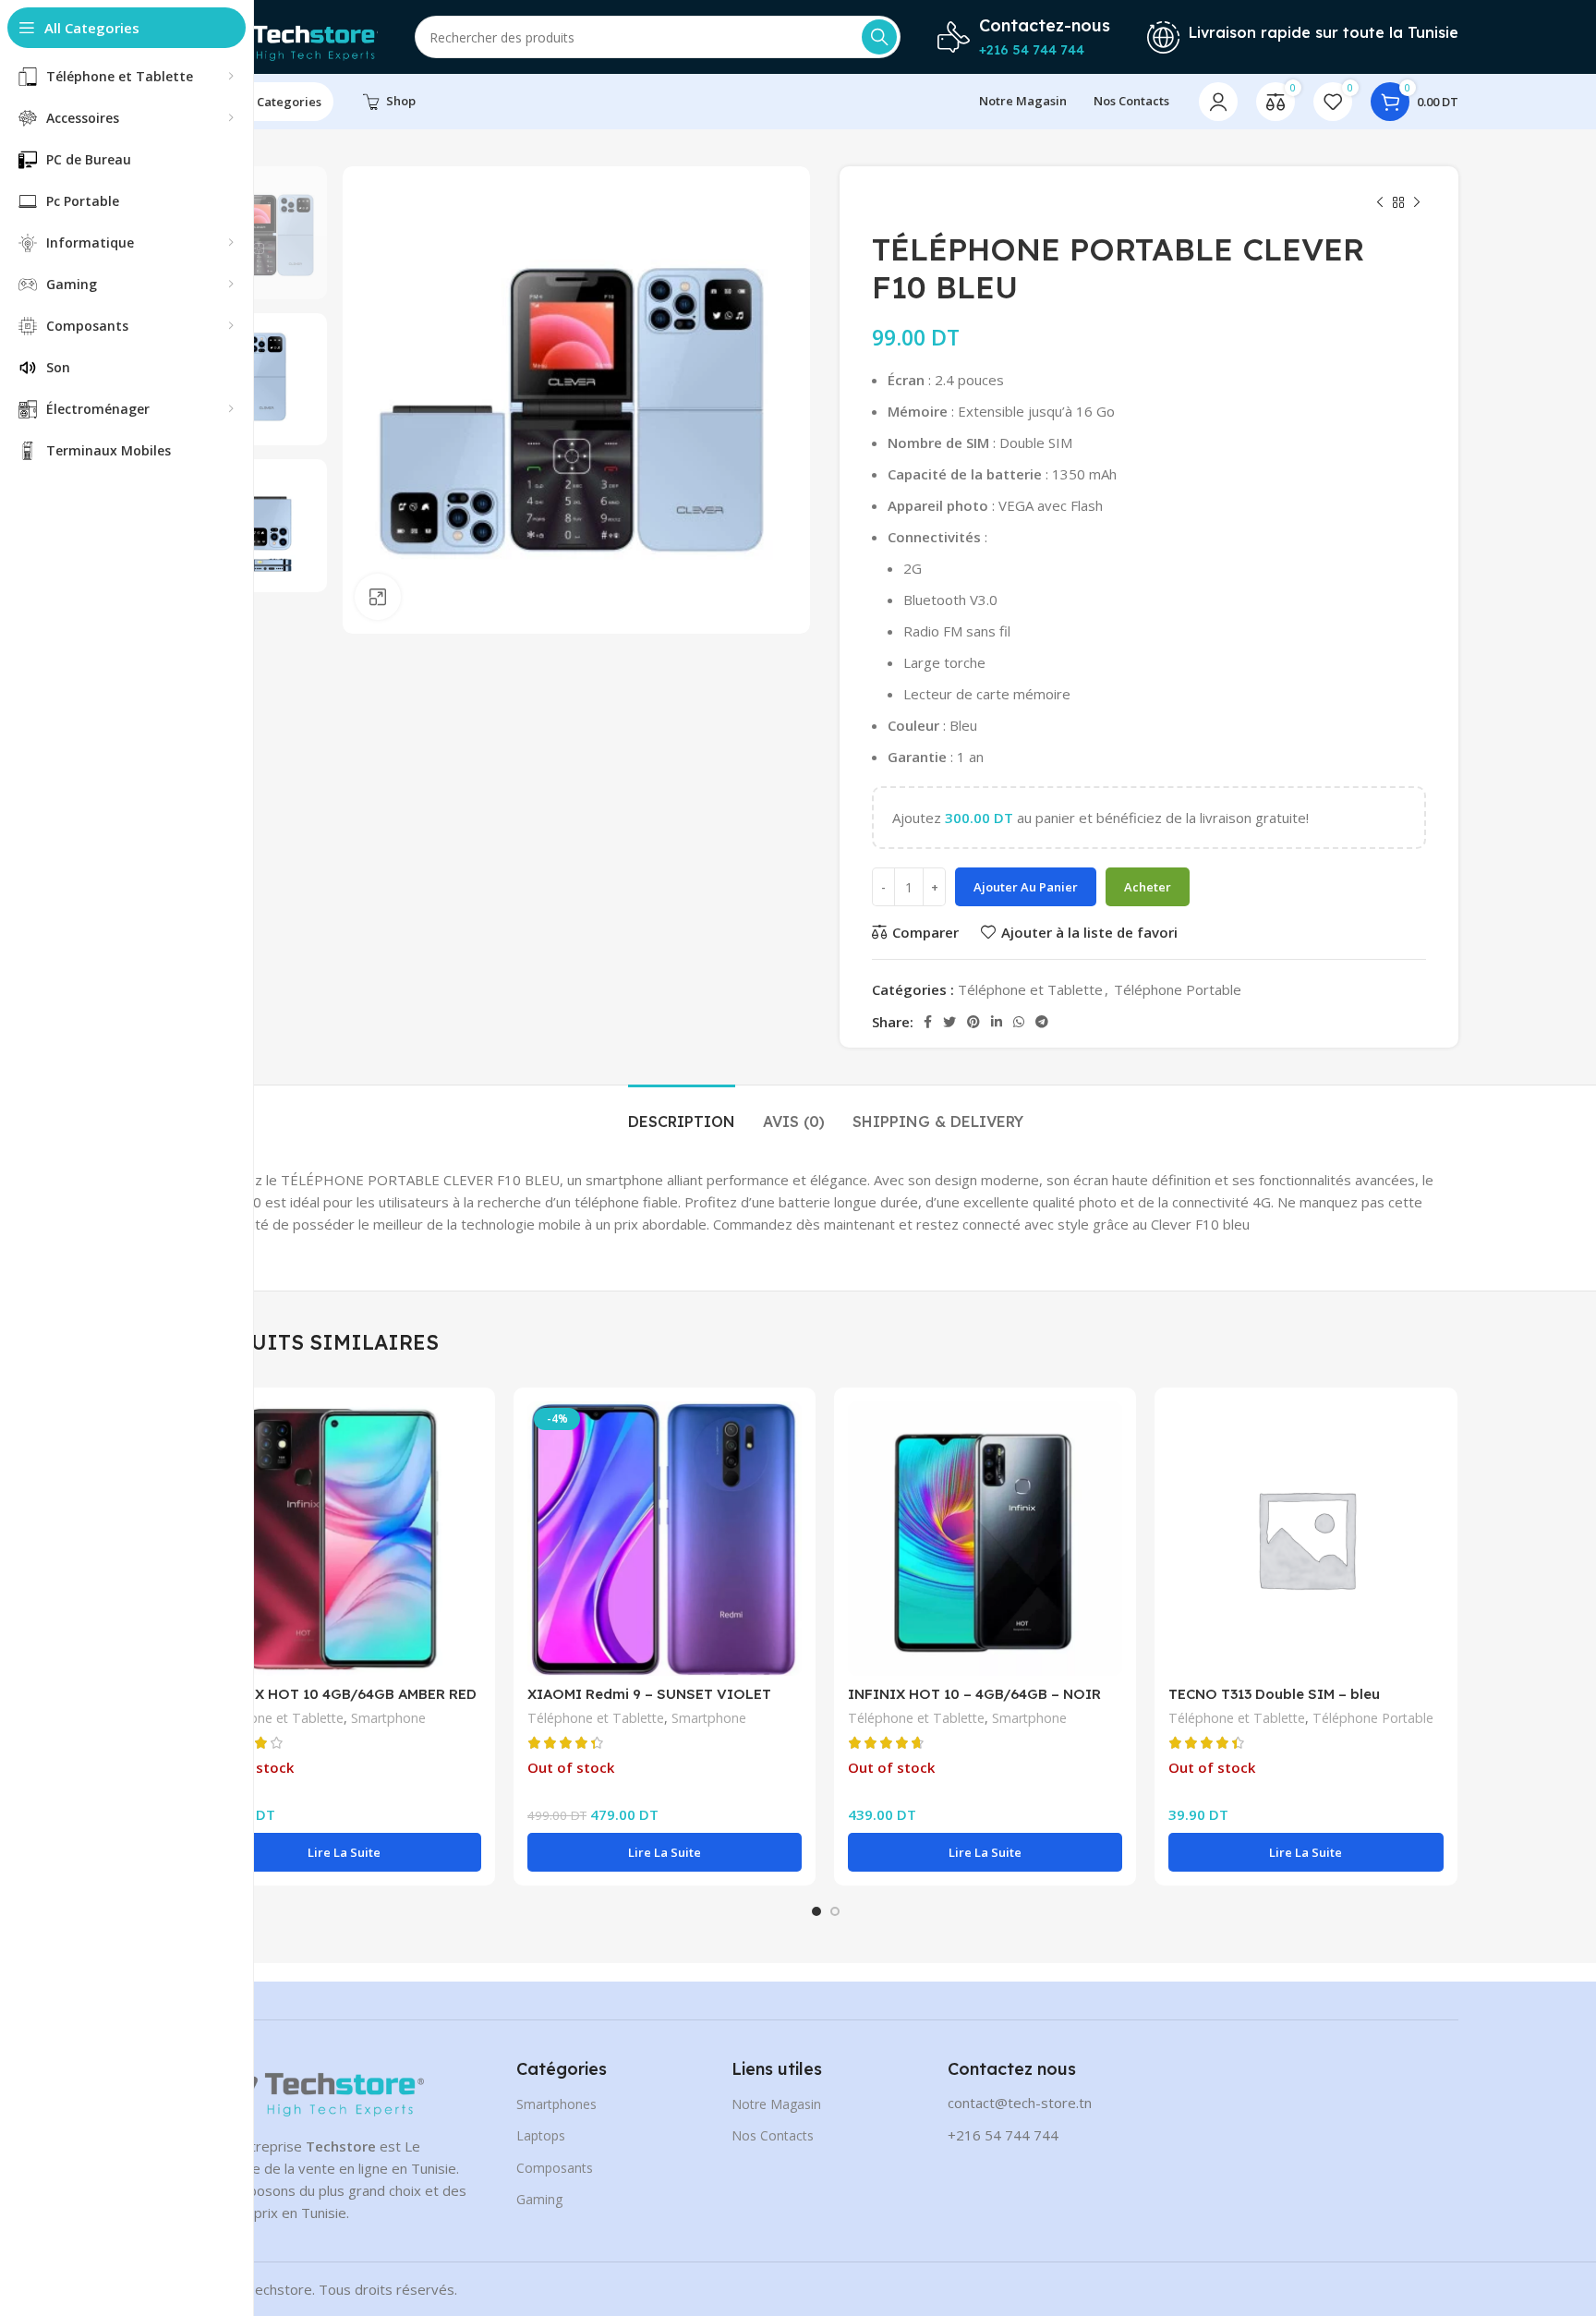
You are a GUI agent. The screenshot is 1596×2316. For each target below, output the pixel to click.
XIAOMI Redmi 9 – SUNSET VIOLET (649, 1694)
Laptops (541, 2135)
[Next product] (1417, 203)
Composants (555, 2168)
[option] (260, 233)
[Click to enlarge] (378, 597)
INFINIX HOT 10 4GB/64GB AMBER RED (342, 1694)
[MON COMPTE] (1218, 102)
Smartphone (388, 1718)
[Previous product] (1380, 203)
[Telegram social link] (1042, 1022)
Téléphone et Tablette (1030, 989)
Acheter (1148, 887)
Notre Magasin (776, 2104)
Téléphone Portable (1178, 989)
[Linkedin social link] (997, 1022)
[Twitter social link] (949, 1022)
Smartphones (556, 2104)
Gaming (539, 2199)
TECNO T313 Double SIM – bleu (1274, 1694)
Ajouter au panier (1026, 887)
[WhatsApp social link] (1019, 1022)
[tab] (682, 1113)
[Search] (879, 37)
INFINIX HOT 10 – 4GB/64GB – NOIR (974, 1694)
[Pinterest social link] (973, 1022)
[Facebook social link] (928, 1022)
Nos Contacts (773, 2135)
